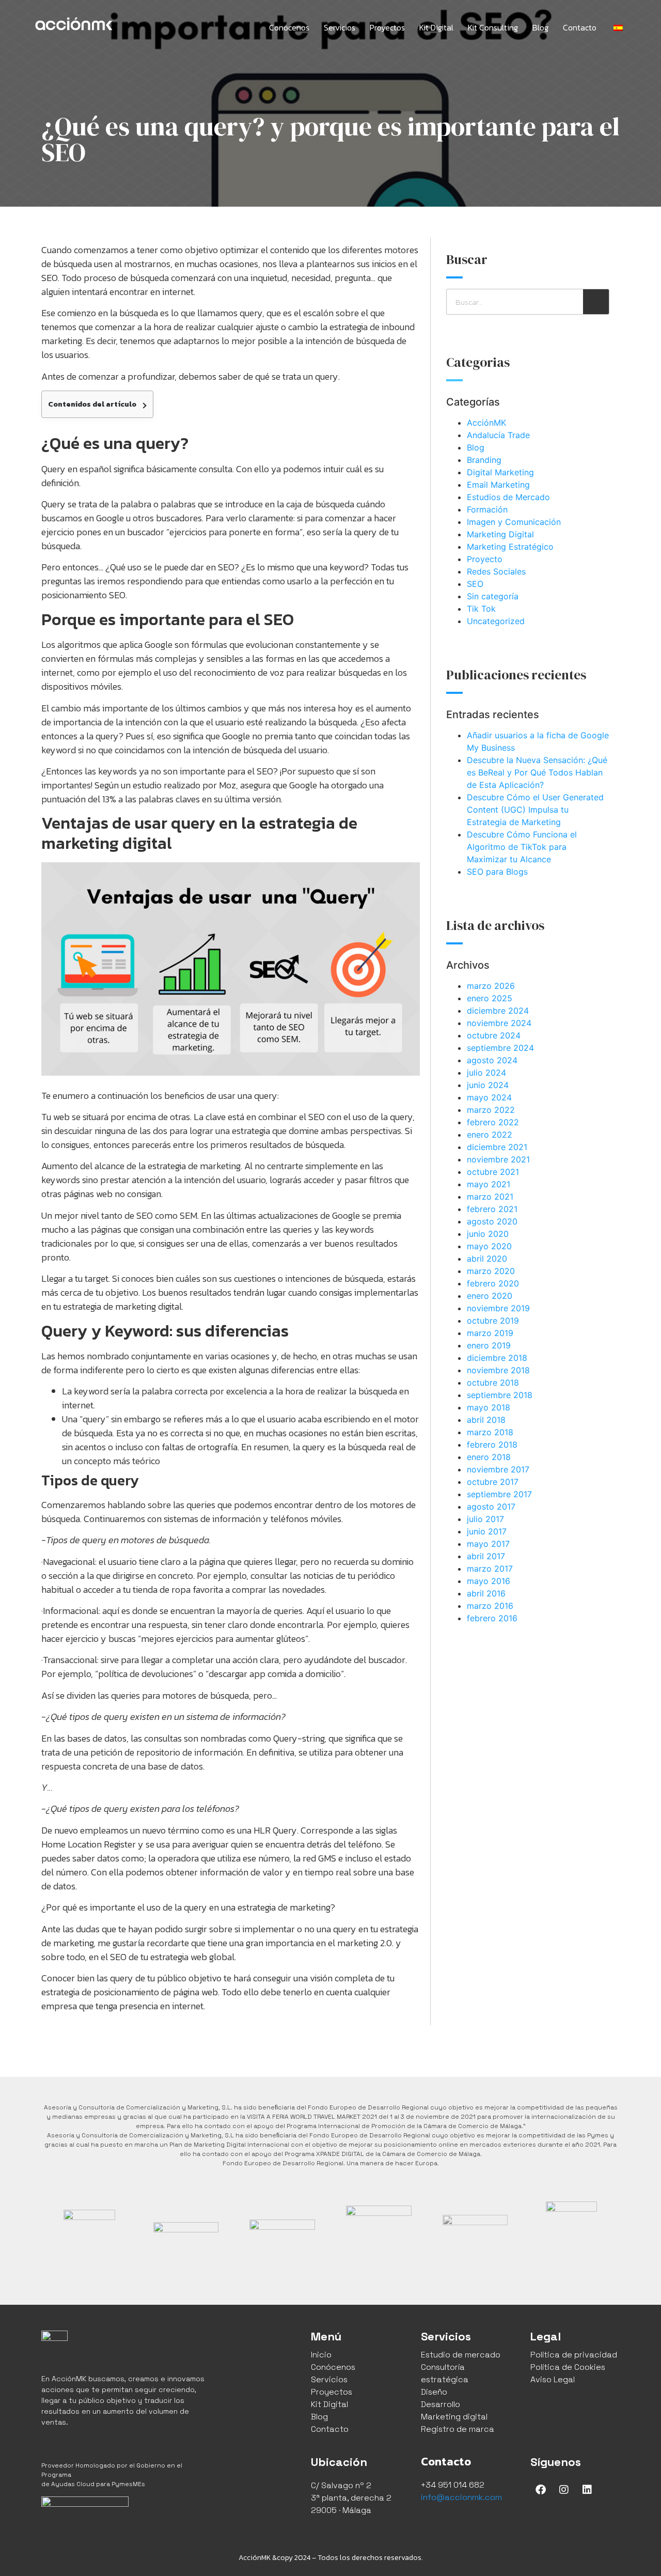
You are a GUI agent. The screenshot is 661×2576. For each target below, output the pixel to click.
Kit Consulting (493, 27)
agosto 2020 (492, 1221)
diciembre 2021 (497, 1147)
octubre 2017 (493, 1482)
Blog (540, 27)
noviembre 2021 (498, 1159)
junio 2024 (488, 1085)
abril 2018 (486, 1420)
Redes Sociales (496, 571)
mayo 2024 (489, 1097)
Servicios (340, 27)
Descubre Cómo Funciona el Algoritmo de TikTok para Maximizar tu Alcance (522, 847)
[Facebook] (541, 2490)
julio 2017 (485, 1519)
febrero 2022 (493, 1122)
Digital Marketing (500, 472)
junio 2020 (488, 1234)
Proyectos (387, 27)
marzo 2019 (490, 1333)
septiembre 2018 (500, 1395)
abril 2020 (487, 1259)
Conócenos (289, 27)
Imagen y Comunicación (514, 522)
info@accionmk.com (461, 2497)
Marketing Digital (500, 534)
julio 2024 (486, 1073)
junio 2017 (487, 1531)
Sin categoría (493, 596)
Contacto (580, 27)
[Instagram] (564, 2490)
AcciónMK (486, 423)
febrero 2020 (493, 1283)
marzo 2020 (491, 1271)
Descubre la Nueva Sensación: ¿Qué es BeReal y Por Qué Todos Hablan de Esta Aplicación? (537, 772)
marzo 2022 (491, 1110)
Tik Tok (481, 609)
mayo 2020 (489, 1246)
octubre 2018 (493, 1383)
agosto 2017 (491, 1507)
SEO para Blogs (497, 872)
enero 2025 (490, 998)
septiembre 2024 (500, 1048)
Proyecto (485, 559)
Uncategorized (496, 621)
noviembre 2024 (499, 1023)
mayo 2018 (489, 1407)
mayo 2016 (489, 1581)
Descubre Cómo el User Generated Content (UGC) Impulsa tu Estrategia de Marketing (535, 810)
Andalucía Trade (498, 435)
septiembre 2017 (499, 1494)
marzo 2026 (491, 986)
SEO (475, 584)
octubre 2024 (494, 1035)
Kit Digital (436, 27)
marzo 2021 (490, 1197)
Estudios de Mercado (508, 497)
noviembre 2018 (498, 1370)
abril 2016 (486, 1593)
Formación (487, 509)
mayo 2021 (489, 1184)
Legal (546, 2336)
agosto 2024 (492, 1060)
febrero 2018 (492, 1445)
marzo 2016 (490, 1606)
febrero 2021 (492, 1209)
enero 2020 (490, 1296)
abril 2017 (486, 1556)
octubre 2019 (493, 1321)
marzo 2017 (490, 1569)
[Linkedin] (587, 2490)
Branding (484, 460)
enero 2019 (489, 1345)
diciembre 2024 (498, 1011)
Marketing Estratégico (510, 547)
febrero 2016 (492, 1618)
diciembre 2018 (497, 1358)
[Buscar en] (596, 302)
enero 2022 (490, 1135)
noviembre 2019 (498, 1308)
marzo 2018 (490, 1432)
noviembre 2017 (498, 1469)
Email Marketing (498, 485)
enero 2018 (489, 1457)
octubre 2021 (493, 1172)
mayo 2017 (488, 1544)
